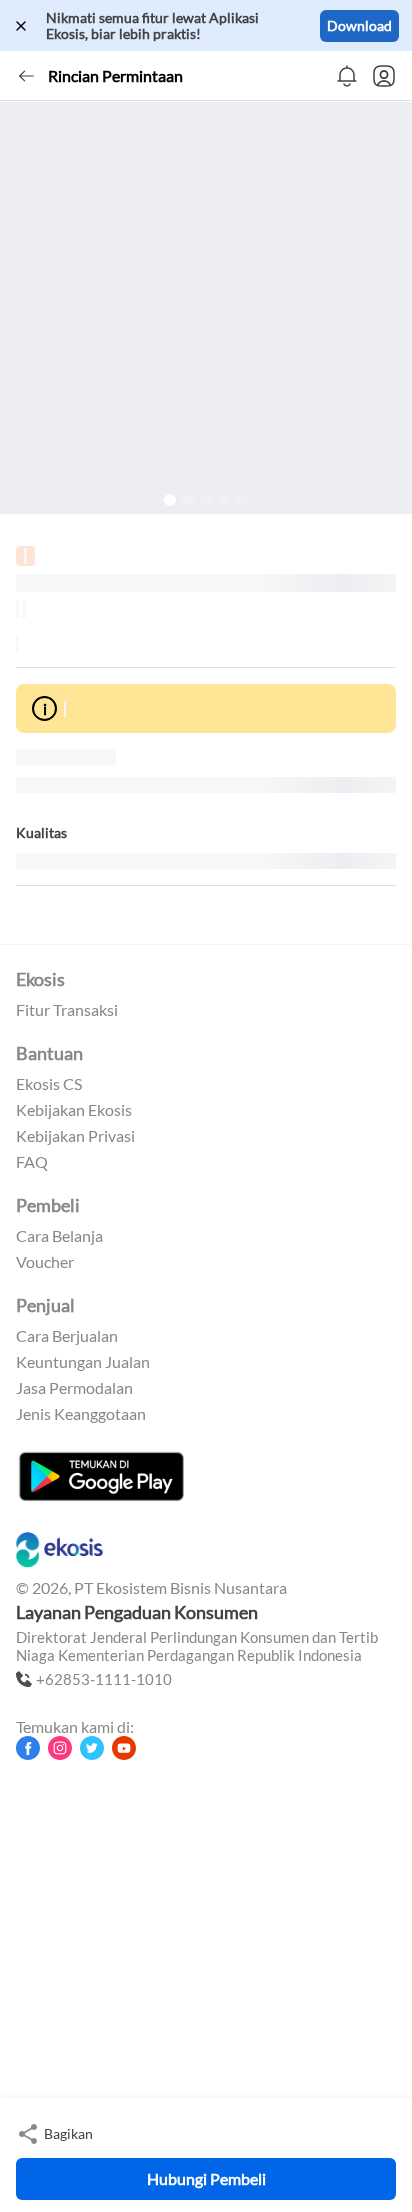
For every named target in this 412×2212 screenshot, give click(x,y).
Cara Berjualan (67, 1336)
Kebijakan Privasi (75, 1136)
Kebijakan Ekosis (74, 1110)
